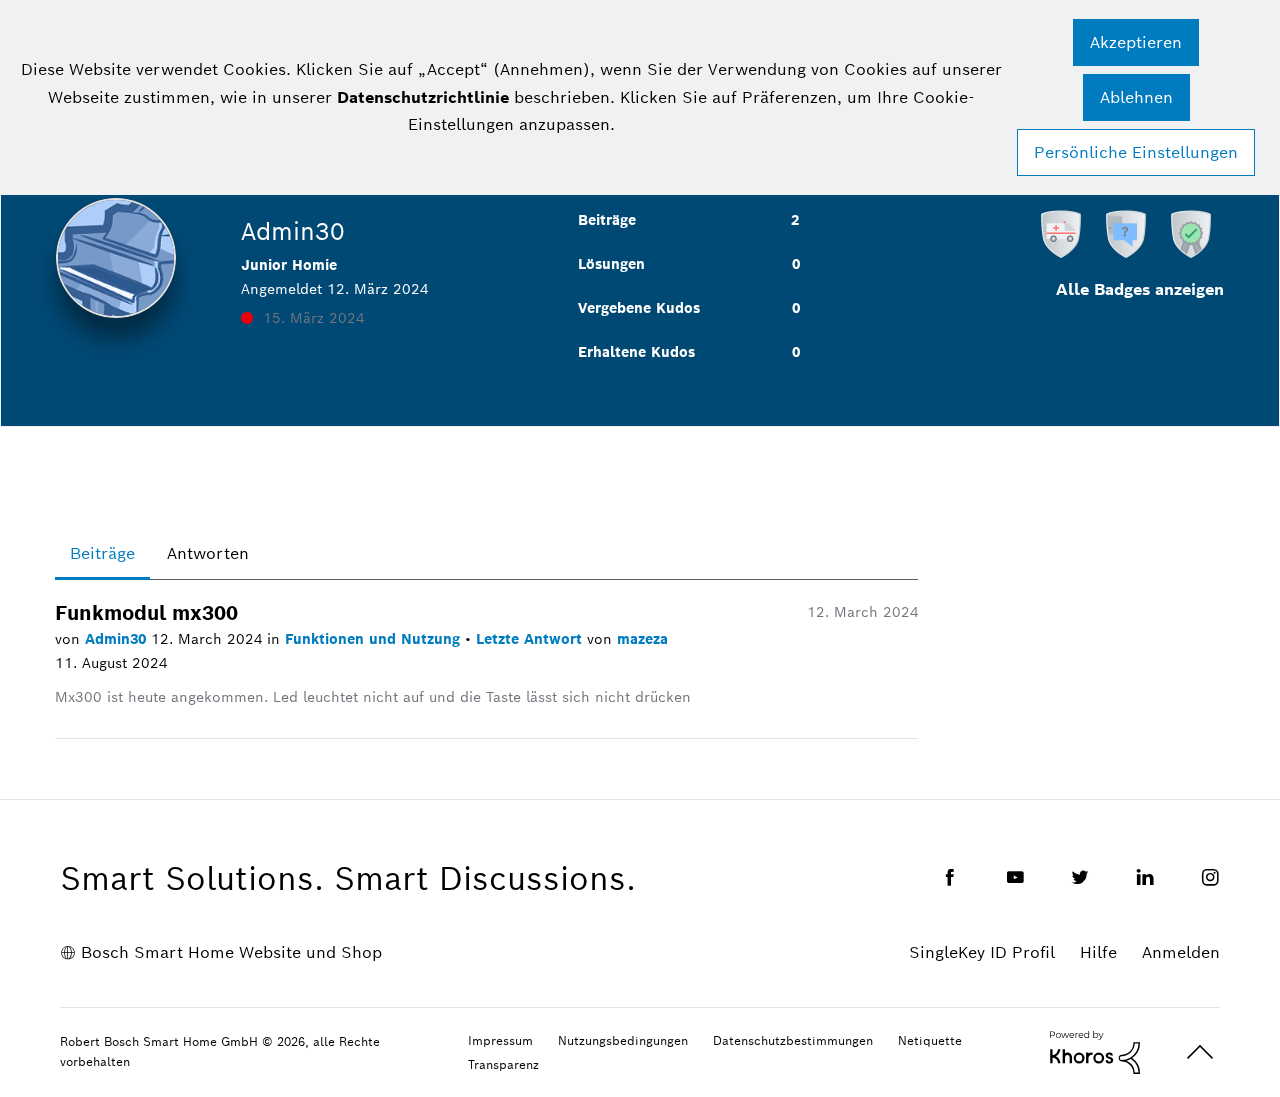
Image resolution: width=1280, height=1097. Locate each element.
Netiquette (930, 1040)
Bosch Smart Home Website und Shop (231, 952)
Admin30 (118, 639)
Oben (1200, 1052)
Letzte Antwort (531, 639)
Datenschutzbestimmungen (793, 1040)
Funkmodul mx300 (146, 613)
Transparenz (503, 1064)
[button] (1136, 42)
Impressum (500, 1040)
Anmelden (1181, 952)
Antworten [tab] (208, 553)
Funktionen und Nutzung (375, 639)
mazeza (642, 639)
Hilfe (1098, 952)
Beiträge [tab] (102, 553)
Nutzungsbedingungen (623, 1040)
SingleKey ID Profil (982, 952)
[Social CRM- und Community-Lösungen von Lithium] (1095, 1051)
